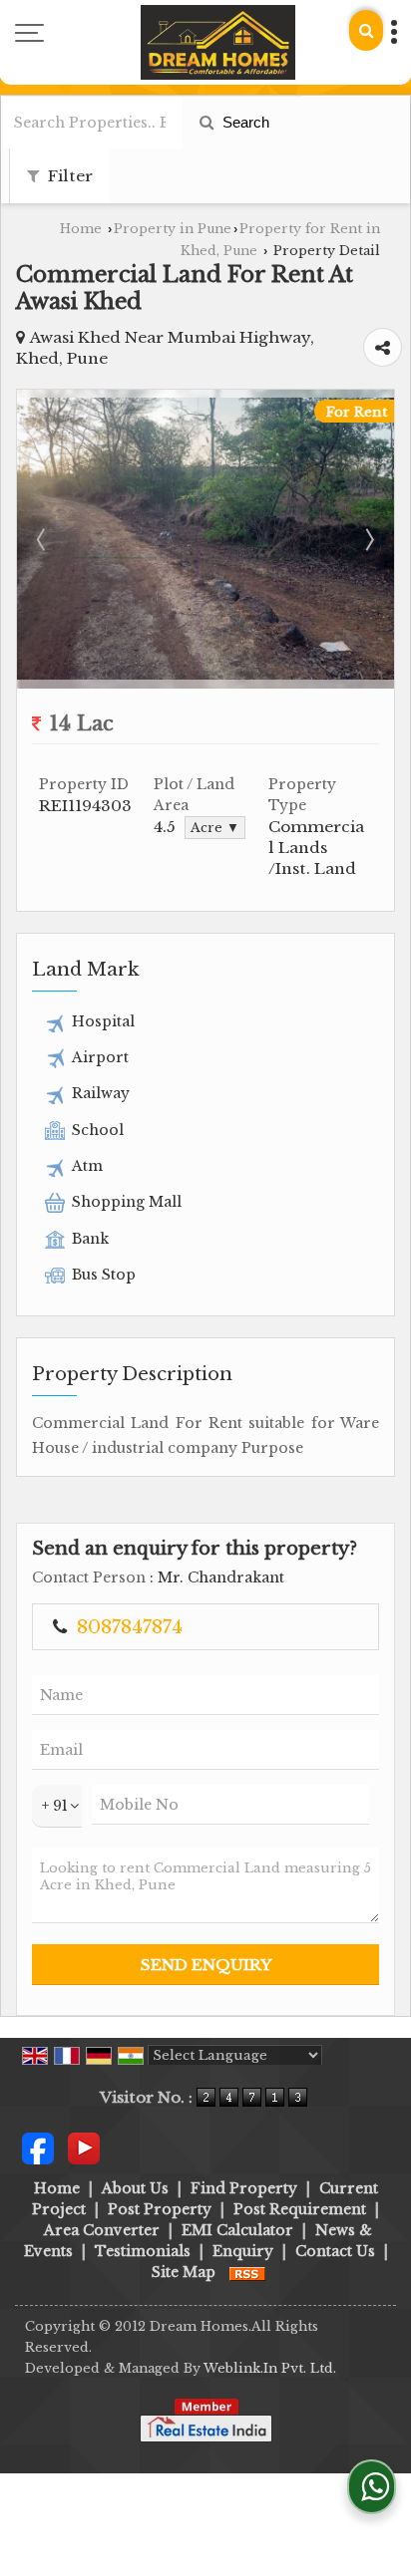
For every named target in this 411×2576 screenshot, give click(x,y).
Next (368, 539)
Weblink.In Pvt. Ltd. (270, 2368)
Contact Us (335, 2251)
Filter (68, 176)
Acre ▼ (215, 828)
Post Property (160, 2209)
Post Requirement (300, 2209)
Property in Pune (173, 229)
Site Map (184, 2272)
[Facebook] (38, 2147)
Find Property (244, 2188)
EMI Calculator (237, 2230)
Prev (43, 539)
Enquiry (243, 2251)
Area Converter (102, 2230)
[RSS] (247, 2272)
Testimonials (143, 2251)
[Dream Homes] (218, 42)
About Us (135, 2188)
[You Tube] (84, 2147)
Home (81, 229)
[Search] (366, 30)
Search (244, 122)
